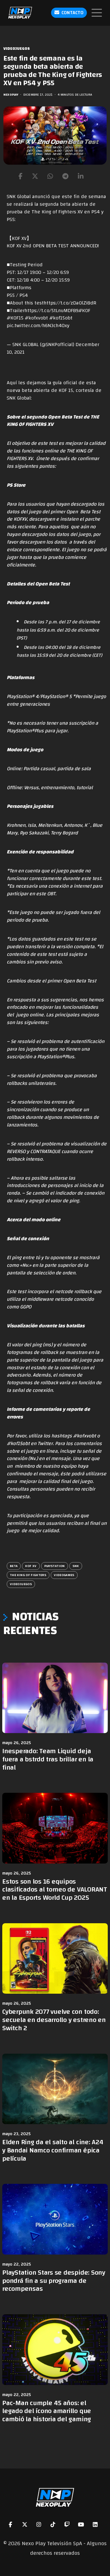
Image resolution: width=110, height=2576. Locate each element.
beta (14, 1566)
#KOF (84, 311)
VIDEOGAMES (64, 1575)
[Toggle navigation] (97, 13)
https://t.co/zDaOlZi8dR (70, 303)
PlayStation (55, 1566)
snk (76, 1566)
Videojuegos (17, 49)
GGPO (26, 1307)
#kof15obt (61, 318)
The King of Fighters (28, 1575)
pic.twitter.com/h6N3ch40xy (38, 326)
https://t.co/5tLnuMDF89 (51, 311)
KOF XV (31, 1566)
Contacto (72, 13)
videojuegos (21, 1584)
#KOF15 (15, 318)
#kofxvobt (36, 318)
